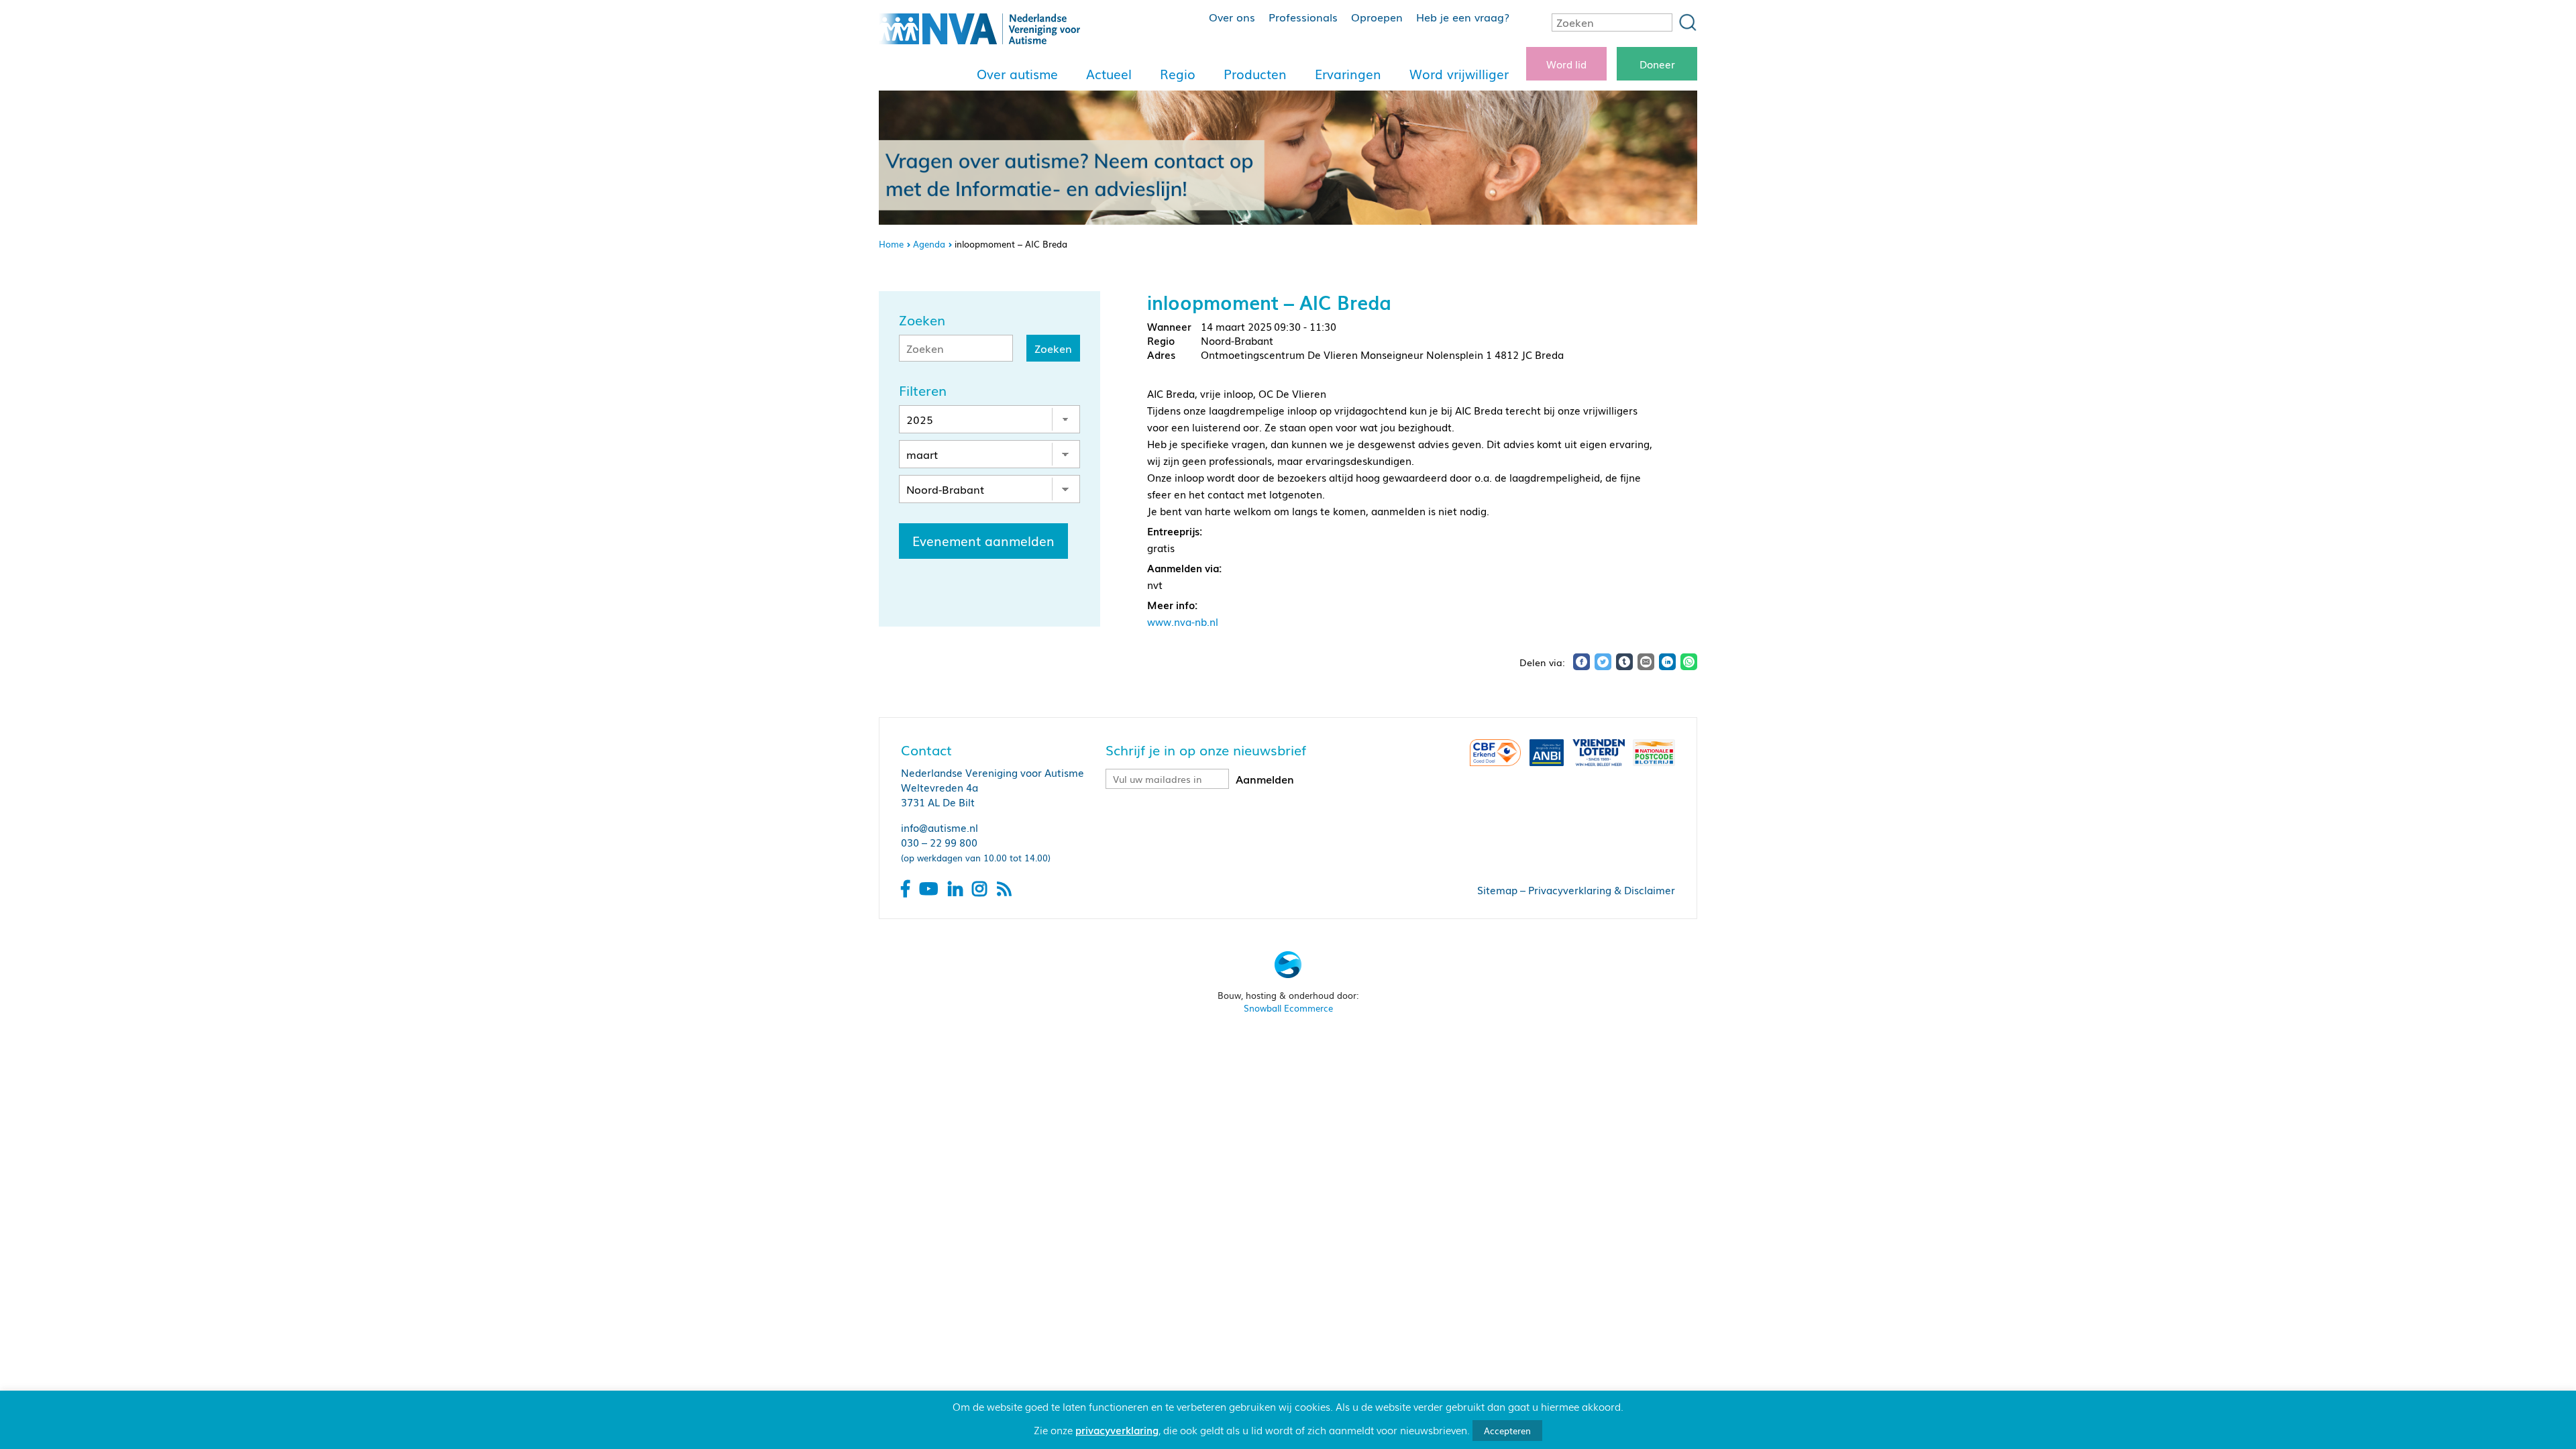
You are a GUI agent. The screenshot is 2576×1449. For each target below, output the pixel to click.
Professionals (1303, 17)
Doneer (1657, 64)
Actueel (1109, 74)
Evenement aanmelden (983, 541)
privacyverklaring (1117, 1430)
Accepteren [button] (1507, 1431)
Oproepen (1377, 17)
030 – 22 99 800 (939, 842)
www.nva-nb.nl (1183, 621)
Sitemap (1497, 890)
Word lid (1566, 64)
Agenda (929, 244)
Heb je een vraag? (1463, 17)
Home (891, 244)
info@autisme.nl (940, 827)
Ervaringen (1348, 74)
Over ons (1232, 17)
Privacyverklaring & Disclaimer (1602, 890)
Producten (1255, 74)
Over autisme (1017, 74)
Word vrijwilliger (1459, 74)
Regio (1178, 74)
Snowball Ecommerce (1288, 1008)
